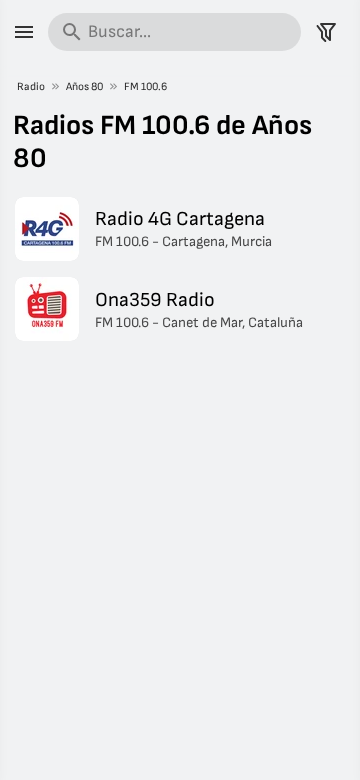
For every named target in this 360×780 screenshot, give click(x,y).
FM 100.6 (145, 86)
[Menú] (24, 32)
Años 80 (84, 86)
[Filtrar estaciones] (326, 32)
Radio (31, 86)
